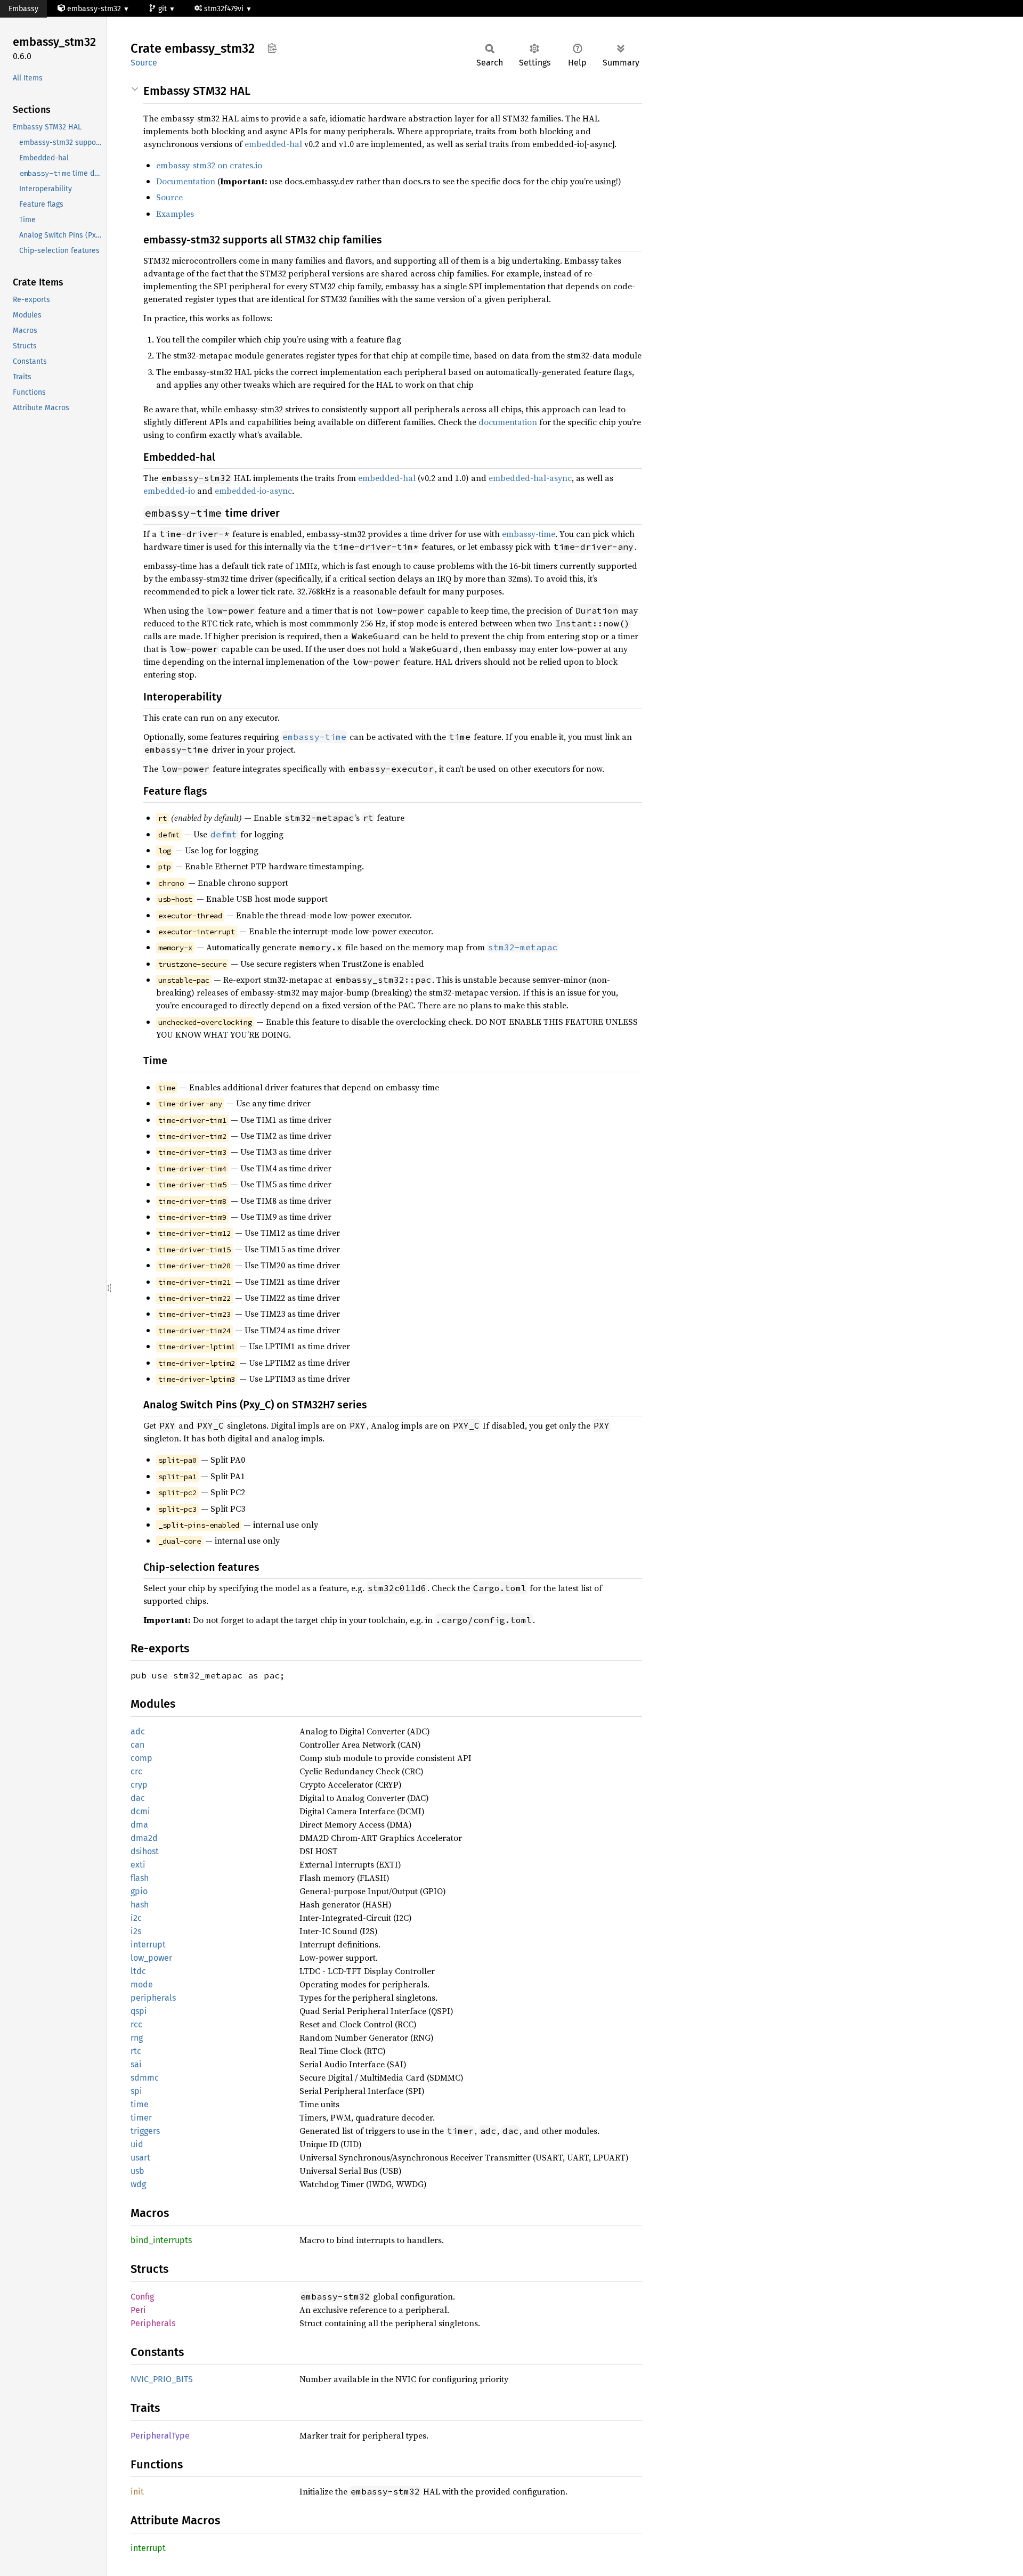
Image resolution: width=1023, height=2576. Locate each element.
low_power (151, 1958)
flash (140, 1878)
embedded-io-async (253, 491)
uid (137, 2144)
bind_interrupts (161, 2240)
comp (141, 1758)
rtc (136, 2051)
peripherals (153, 1998)
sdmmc (145, 2078)
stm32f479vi (225, 9)
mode (142, 1984)
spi (136, 2091)
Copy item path (272, 48)
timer (141, 2118)
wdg (138, 2184)
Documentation (186, 181)
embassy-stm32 (94, 9)
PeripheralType (160, 2436)
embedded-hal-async (530, 478)
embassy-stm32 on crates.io (209, 165)
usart (140, 2158)
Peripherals (153, 2323)
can (137, 1745)
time (140, 2104)
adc (138, 1731)
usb (137, 2171)
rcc (136, 2024)
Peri (138, 2310)
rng (137, 2038)
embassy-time (529, 534)
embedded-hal (273, 144)
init (137, 2492)
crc (136, 1771)
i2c (136, 1918)
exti (138, 1865)
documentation (508, 422)
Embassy (23, 9)
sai (136, 2064)
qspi (139, 2011)
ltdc (138, 1971)
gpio (139, 1891)
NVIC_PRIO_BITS (162, 2379)
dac (138, 1798)
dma (139, 1825)
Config (142, 2297)
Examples (175, 214)
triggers (145, 2131)
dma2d (144, 1838)
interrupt (148, 1945)
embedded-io (169, 491)
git (164, 9)
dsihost (145, 1851)
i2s (136, 1931)
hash (140, 1905)
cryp (139, 1785)
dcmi (140, 1811)
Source (144, 63)
